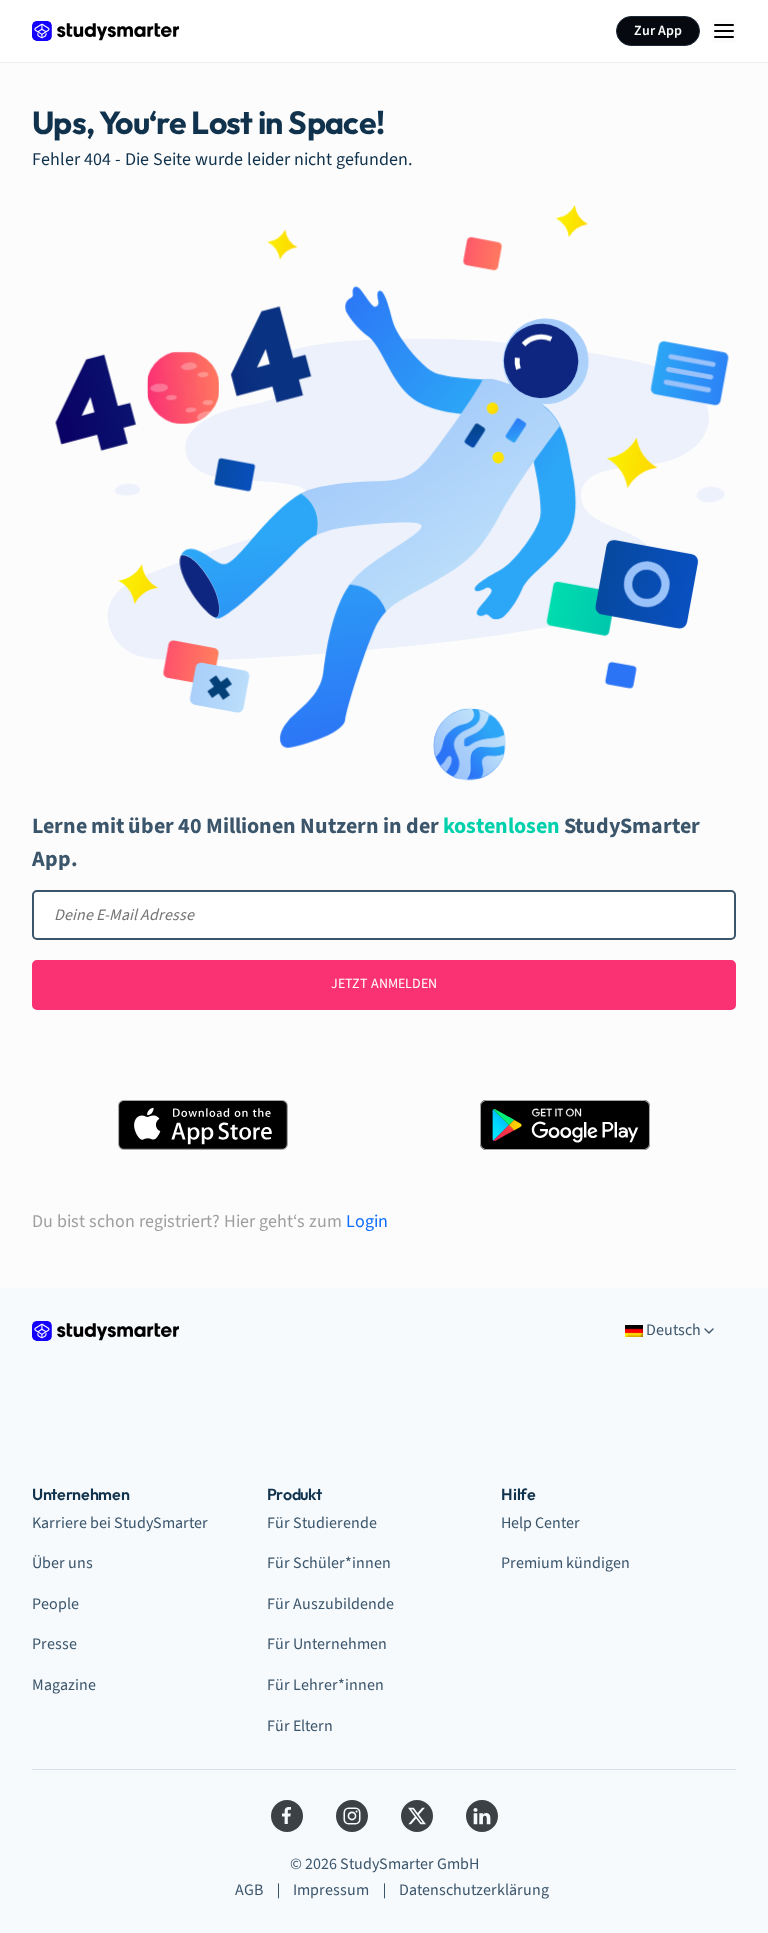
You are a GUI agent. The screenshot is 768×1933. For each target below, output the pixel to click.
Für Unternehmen (327, 1644)
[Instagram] (352, 1816)
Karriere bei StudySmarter (120, 1523)
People (55, 1604)
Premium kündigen (565, 1563)
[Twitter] (417, 1816)
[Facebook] (287, 1816)
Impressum (331, 1890)
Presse (54, 1644)
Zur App (658, 31)
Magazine (64, 1685)
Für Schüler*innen (329, 1563)
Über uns (62, 1563)
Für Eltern (300, 1726)
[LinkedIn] (482, 1816)
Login (367, 1222)
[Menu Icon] (724, 31)
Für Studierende (322, 1523)
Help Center (540, 1523)
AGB (249, 1890)
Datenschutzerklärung (474, 1890)
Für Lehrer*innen (325, 1685)
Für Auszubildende (330, 1604)
